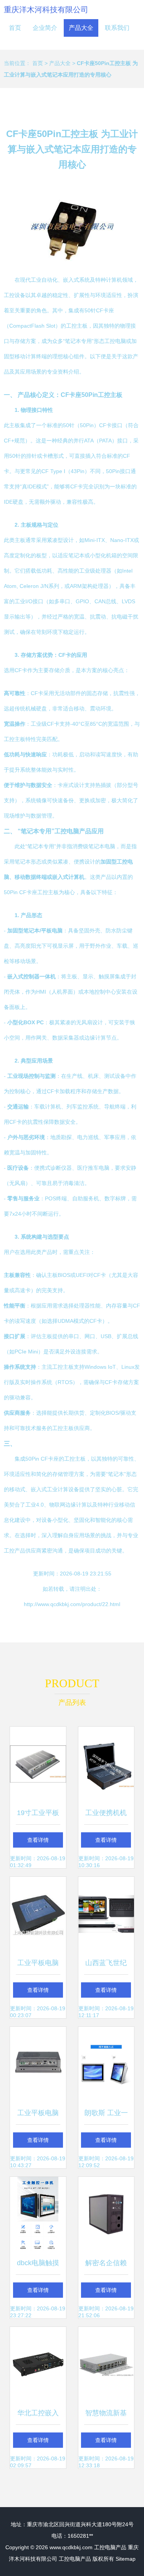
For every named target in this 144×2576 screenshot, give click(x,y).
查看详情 (38, 1840)
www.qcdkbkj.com (71, 2547)
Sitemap (126, 2559)
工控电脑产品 (110, 2547)
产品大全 (81, 28)
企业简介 (45, 28)
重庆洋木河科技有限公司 (46, 10)
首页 (15, 28)
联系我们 (117, 28)
